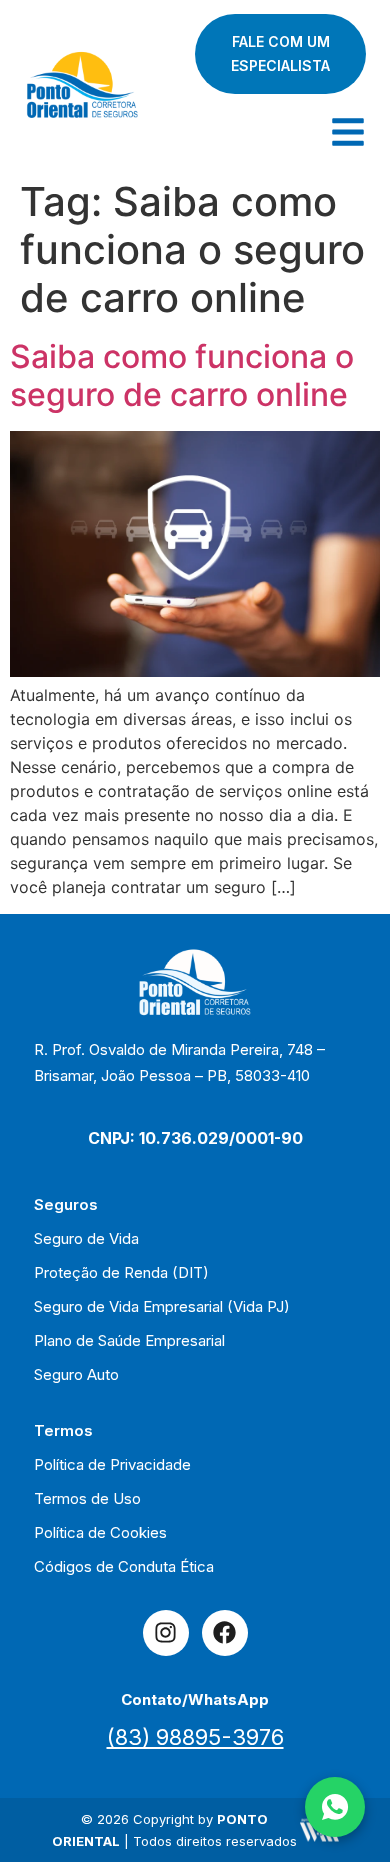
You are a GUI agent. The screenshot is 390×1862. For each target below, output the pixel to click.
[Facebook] (225, 1633)
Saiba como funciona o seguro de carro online (182, 375)
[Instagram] (166, 1633)
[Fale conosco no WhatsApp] (335, 1807)
